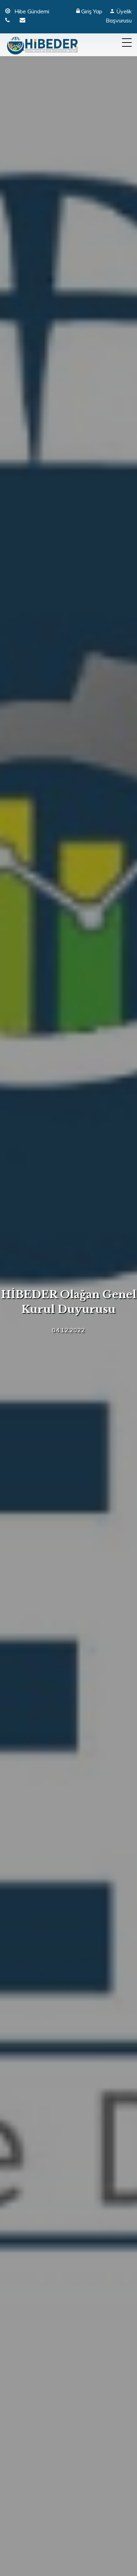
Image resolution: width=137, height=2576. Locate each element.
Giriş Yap (92, 11)
